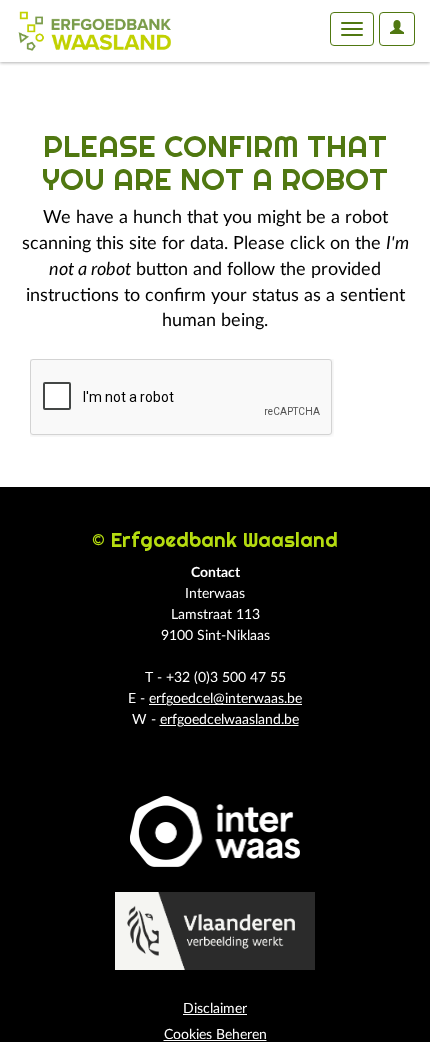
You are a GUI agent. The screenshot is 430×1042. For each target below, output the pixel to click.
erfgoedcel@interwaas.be (225, 699)
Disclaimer (215, 1009)
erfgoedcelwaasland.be (229, 720)
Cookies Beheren (215, 1035)
